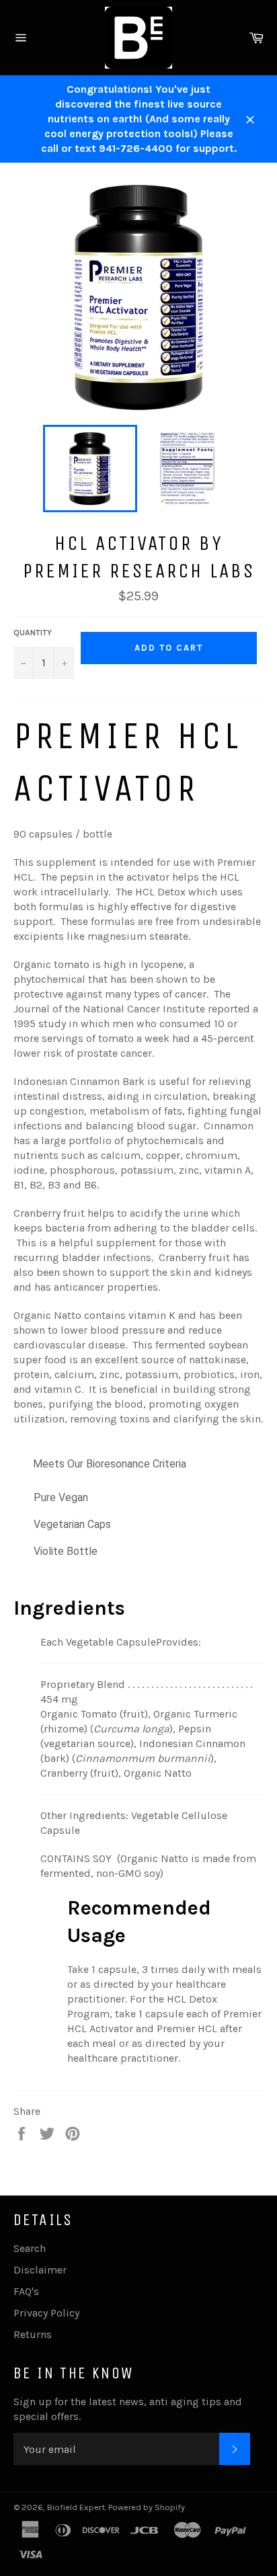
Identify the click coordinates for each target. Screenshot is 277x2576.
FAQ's (26, 2291)
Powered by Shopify (147, 2507)
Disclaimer (40, 2270)
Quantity (33, 633)
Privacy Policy (46, 2313)
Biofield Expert (76, 2507)
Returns (33, 2334)
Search (30, 2248)
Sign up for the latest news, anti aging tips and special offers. (128, 2409)
